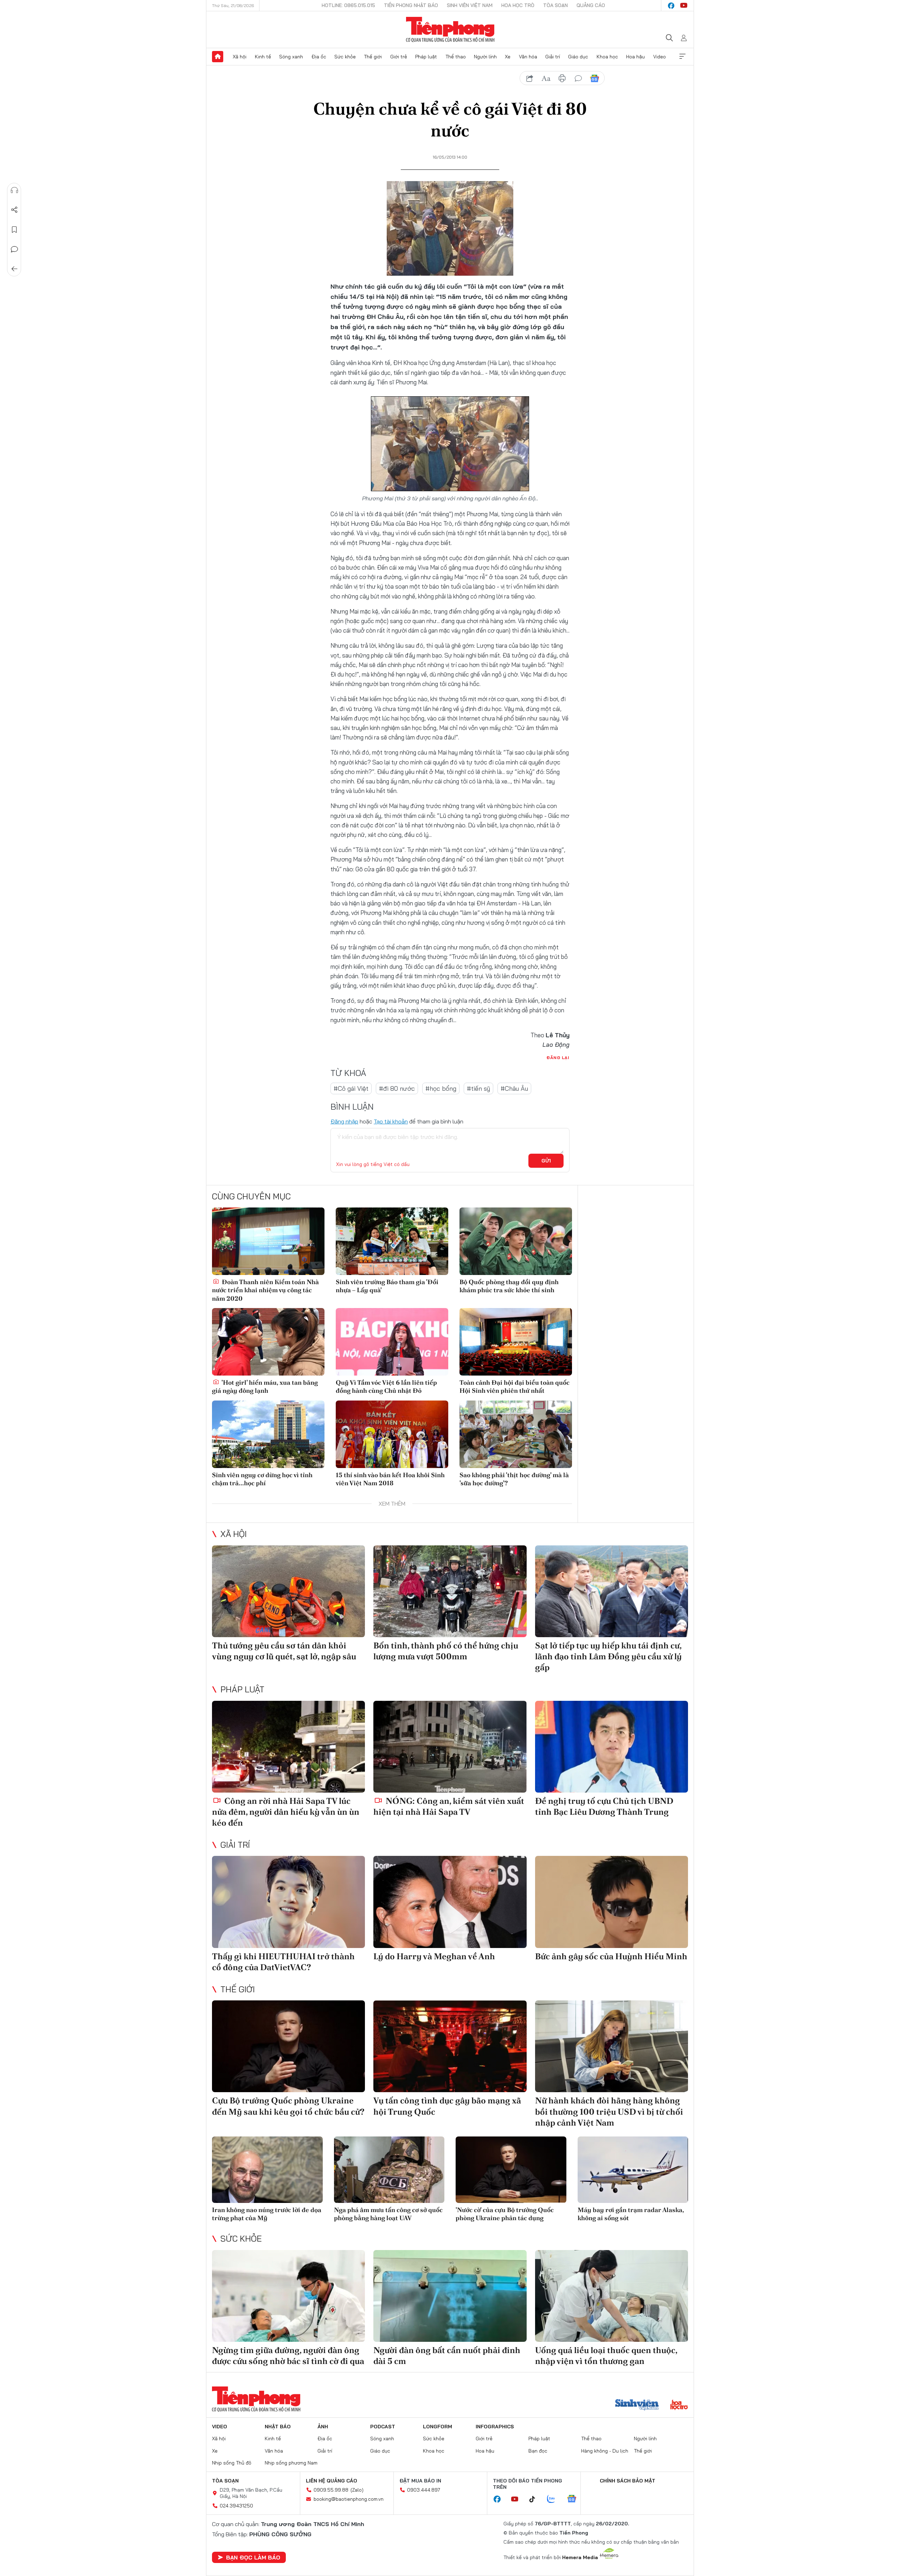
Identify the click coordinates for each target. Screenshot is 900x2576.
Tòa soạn (555, 5)
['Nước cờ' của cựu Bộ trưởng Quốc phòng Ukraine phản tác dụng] (511, 2170)
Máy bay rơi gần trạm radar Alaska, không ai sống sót (631, 2214)
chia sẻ (530, 78)
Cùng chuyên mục (251, 1196)
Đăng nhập (344, 1121)
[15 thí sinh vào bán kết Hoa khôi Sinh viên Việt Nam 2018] (392, 1434)
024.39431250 (236, 2506)
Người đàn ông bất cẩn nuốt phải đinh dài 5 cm (447, 2356)
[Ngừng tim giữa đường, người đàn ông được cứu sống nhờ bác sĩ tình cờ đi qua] (288, 2296)
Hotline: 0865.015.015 (348, 5)
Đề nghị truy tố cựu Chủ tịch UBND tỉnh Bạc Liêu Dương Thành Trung (604, 1806)
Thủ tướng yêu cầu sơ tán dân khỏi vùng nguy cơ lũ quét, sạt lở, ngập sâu (284, 1651)
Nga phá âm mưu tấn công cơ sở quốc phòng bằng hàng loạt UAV (388, 2214)
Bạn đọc (538, 2451)
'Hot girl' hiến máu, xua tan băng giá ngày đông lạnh (265, 1386)
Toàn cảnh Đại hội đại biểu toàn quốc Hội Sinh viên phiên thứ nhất (515, 1386)
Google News (594, 78)
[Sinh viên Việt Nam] (637, 2405)
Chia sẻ (14, 210)
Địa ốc (319, 57)
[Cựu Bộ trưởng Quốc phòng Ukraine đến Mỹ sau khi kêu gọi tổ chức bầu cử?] (288, 2046)
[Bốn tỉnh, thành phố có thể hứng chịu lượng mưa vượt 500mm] (450, 1591)
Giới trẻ (399, 57)
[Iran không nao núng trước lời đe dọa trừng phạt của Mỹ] (267, 2170)
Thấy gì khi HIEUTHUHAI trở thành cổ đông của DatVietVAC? (283, 1962)
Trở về (14, 269)
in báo (562, 78)
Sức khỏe (345, 57)
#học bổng (441, 1088)
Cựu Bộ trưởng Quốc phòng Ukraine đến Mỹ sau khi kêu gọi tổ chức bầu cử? (288, 2106)
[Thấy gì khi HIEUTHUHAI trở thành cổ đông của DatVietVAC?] (288, 1902)
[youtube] (684, 6)
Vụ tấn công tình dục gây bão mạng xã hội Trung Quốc (447, 2106)
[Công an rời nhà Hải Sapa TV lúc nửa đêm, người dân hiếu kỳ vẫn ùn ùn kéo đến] (288, 1747)
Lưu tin (14, 230)
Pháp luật (426, 57)
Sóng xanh (291, 57)
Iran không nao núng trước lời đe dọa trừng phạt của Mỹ (267, 2214)
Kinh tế (263, 57)
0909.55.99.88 (331, 2490)
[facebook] (671, 6)
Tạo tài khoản (391, 1121)
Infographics (495, 2427)
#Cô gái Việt (351, 1088)
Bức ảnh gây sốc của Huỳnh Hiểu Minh (611, 1956)
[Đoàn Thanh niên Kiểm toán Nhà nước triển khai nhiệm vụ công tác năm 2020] (268, 1241)
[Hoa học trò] (679, 2405)
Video (660, 57)
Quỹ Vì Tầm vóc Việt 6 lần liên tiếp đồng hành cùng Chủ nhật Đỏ (386, 1386)
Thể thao (456, 57)
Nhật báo (278, 2427)
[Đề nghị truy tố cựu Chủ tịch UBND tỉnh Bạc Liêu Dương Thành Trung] (612, 1747)
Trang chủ (218, 57)
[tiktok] (536, 2499)
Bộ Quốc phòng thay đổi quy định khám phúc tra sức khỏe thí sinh (509, 1286)
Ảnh (323, 2427)
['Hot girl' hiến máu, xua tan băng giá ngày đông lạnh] (268, 1342)
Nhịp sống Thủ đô (232, 2463)
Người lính (485, 57)
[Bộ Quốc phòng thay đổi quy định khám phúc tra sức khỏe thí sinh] (516, 1241)
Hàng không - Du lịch (605, 2451)
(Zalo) (357, 2490)
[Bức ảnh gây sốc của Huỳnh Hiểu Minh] (612, 1902)
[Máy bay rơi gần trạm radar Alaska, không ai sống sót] (633, 2170)
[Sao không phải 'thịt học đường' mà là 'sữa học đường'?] (516, 1434)
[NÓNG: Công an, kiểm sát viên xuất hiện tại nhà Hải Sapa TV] (450, 1747)
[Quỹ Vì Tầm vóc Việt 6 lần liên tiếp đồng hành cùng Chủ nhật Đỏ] (392, 1342)
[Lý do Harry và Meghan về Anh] (450, 1902)
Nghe (14, 190)
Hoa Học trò (518, 5)
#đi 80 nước (397, 1088)
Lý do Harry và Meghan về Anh (434, 1956)
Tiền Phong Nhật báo (411, 5)
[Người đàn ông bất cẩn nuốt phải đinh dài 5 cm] (450, 2296)
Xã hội (240, 57)
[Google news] (575, 2499)
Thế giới (373, 57)
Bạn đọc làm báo (253, 2557)
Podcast (383, 2427)
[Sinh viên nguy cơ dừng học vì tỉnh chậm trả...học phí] (268, 1434)
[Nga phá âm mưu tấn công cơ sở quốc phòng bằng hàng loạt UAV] (389, 2170)
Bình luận (14, 249)
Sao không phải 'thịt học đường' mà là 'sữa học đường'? (514, 1479)
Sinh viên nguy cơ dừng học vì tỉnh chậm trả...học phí (262, 1479)
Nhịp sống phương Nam (291, 2463)
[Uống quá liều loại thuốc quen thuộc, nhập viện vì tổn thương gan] (612, 2296)
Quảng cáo (591, 5)
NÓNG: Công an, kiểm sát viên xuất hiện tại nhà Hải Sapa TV (449, 1806)
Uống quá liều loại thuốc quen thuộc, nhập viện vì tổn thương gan (606, 2356)
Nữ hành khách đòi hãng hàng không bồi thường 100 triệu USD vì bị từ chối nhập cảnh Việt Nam (609, 2111)
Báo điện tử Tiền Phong (450, 30)
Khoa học (607, 57)
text (546, 78)
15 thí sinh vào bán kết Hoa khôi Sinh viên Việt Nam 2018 (390, 1479)
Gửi (546, 1161)
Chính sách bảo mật (628, 2481)
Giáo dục (578, 57)
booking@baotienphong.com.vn (349, 2499)
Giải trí (553, 57)
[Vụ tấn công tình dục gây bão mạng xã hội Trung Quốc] (450, 2046)
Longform (438, 2427)
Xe (508, 57)
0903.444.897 (424, 2490)
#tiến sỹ (478, 1088)
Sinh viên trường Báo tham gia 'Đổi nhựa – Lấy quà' (387, 1286)
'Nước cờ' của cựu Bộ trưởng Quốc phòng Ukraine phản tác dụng (505, 2214)
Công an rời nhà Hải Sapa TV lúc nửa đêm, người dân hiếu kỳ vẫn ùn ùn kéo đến (286, 1812)
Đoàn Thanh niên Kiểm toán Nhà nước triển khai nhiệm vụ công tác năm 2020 (265, 1290)
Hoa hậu (635, 57)
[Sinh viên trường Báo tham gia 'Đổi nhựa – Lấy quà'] (392, 1241)
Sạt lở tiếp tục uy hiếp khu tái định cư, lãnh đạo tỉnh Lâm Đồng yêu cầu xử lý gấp (608, 1656)
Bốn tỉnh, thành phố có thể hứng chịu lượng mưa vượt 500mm (446, 1651)
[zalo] (555, 2499)
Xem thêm (682, 57)
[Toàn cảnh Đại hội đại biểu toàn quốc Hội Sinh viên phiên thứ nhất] (516, 1342)
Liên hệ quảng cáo (332, 2481)
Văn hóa (528, 57)
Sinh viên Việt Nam (470, 5)
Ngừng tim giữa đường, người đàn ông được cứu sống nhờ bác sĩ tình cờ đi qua (288, 2356)
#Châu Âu (514, 1088)
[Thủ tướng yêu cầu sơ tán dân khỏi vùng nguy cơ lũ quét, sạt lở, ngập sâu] (288, 1591)
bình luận (578, 78)
